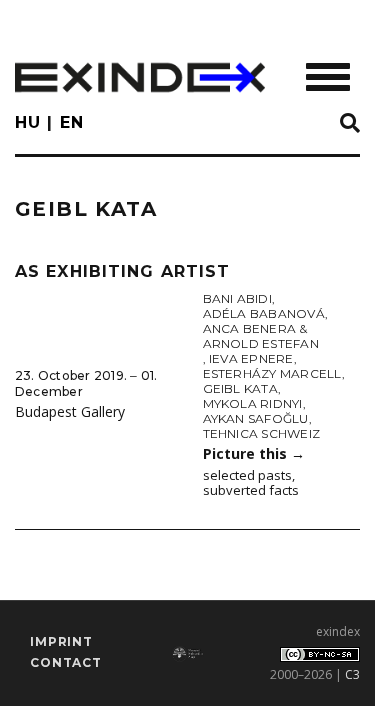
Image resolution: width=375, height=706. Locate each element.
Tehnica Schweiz (262, 433)
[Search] (350, 124)
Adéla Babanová (264, 313)
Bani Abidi (237, 298)
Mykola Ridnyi (253, 403)
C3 (352, 674)
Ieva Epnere (251, 358)
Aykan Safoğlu (256, 418)
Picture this (254, 453)
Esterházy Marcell (272, 373)
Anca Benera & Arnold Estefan (261, 336)
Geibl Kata (240, 388)
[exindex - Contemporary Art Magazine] (140, 77)
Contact (66, 662)
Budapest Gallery (70, 411)
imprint (61, 641)
